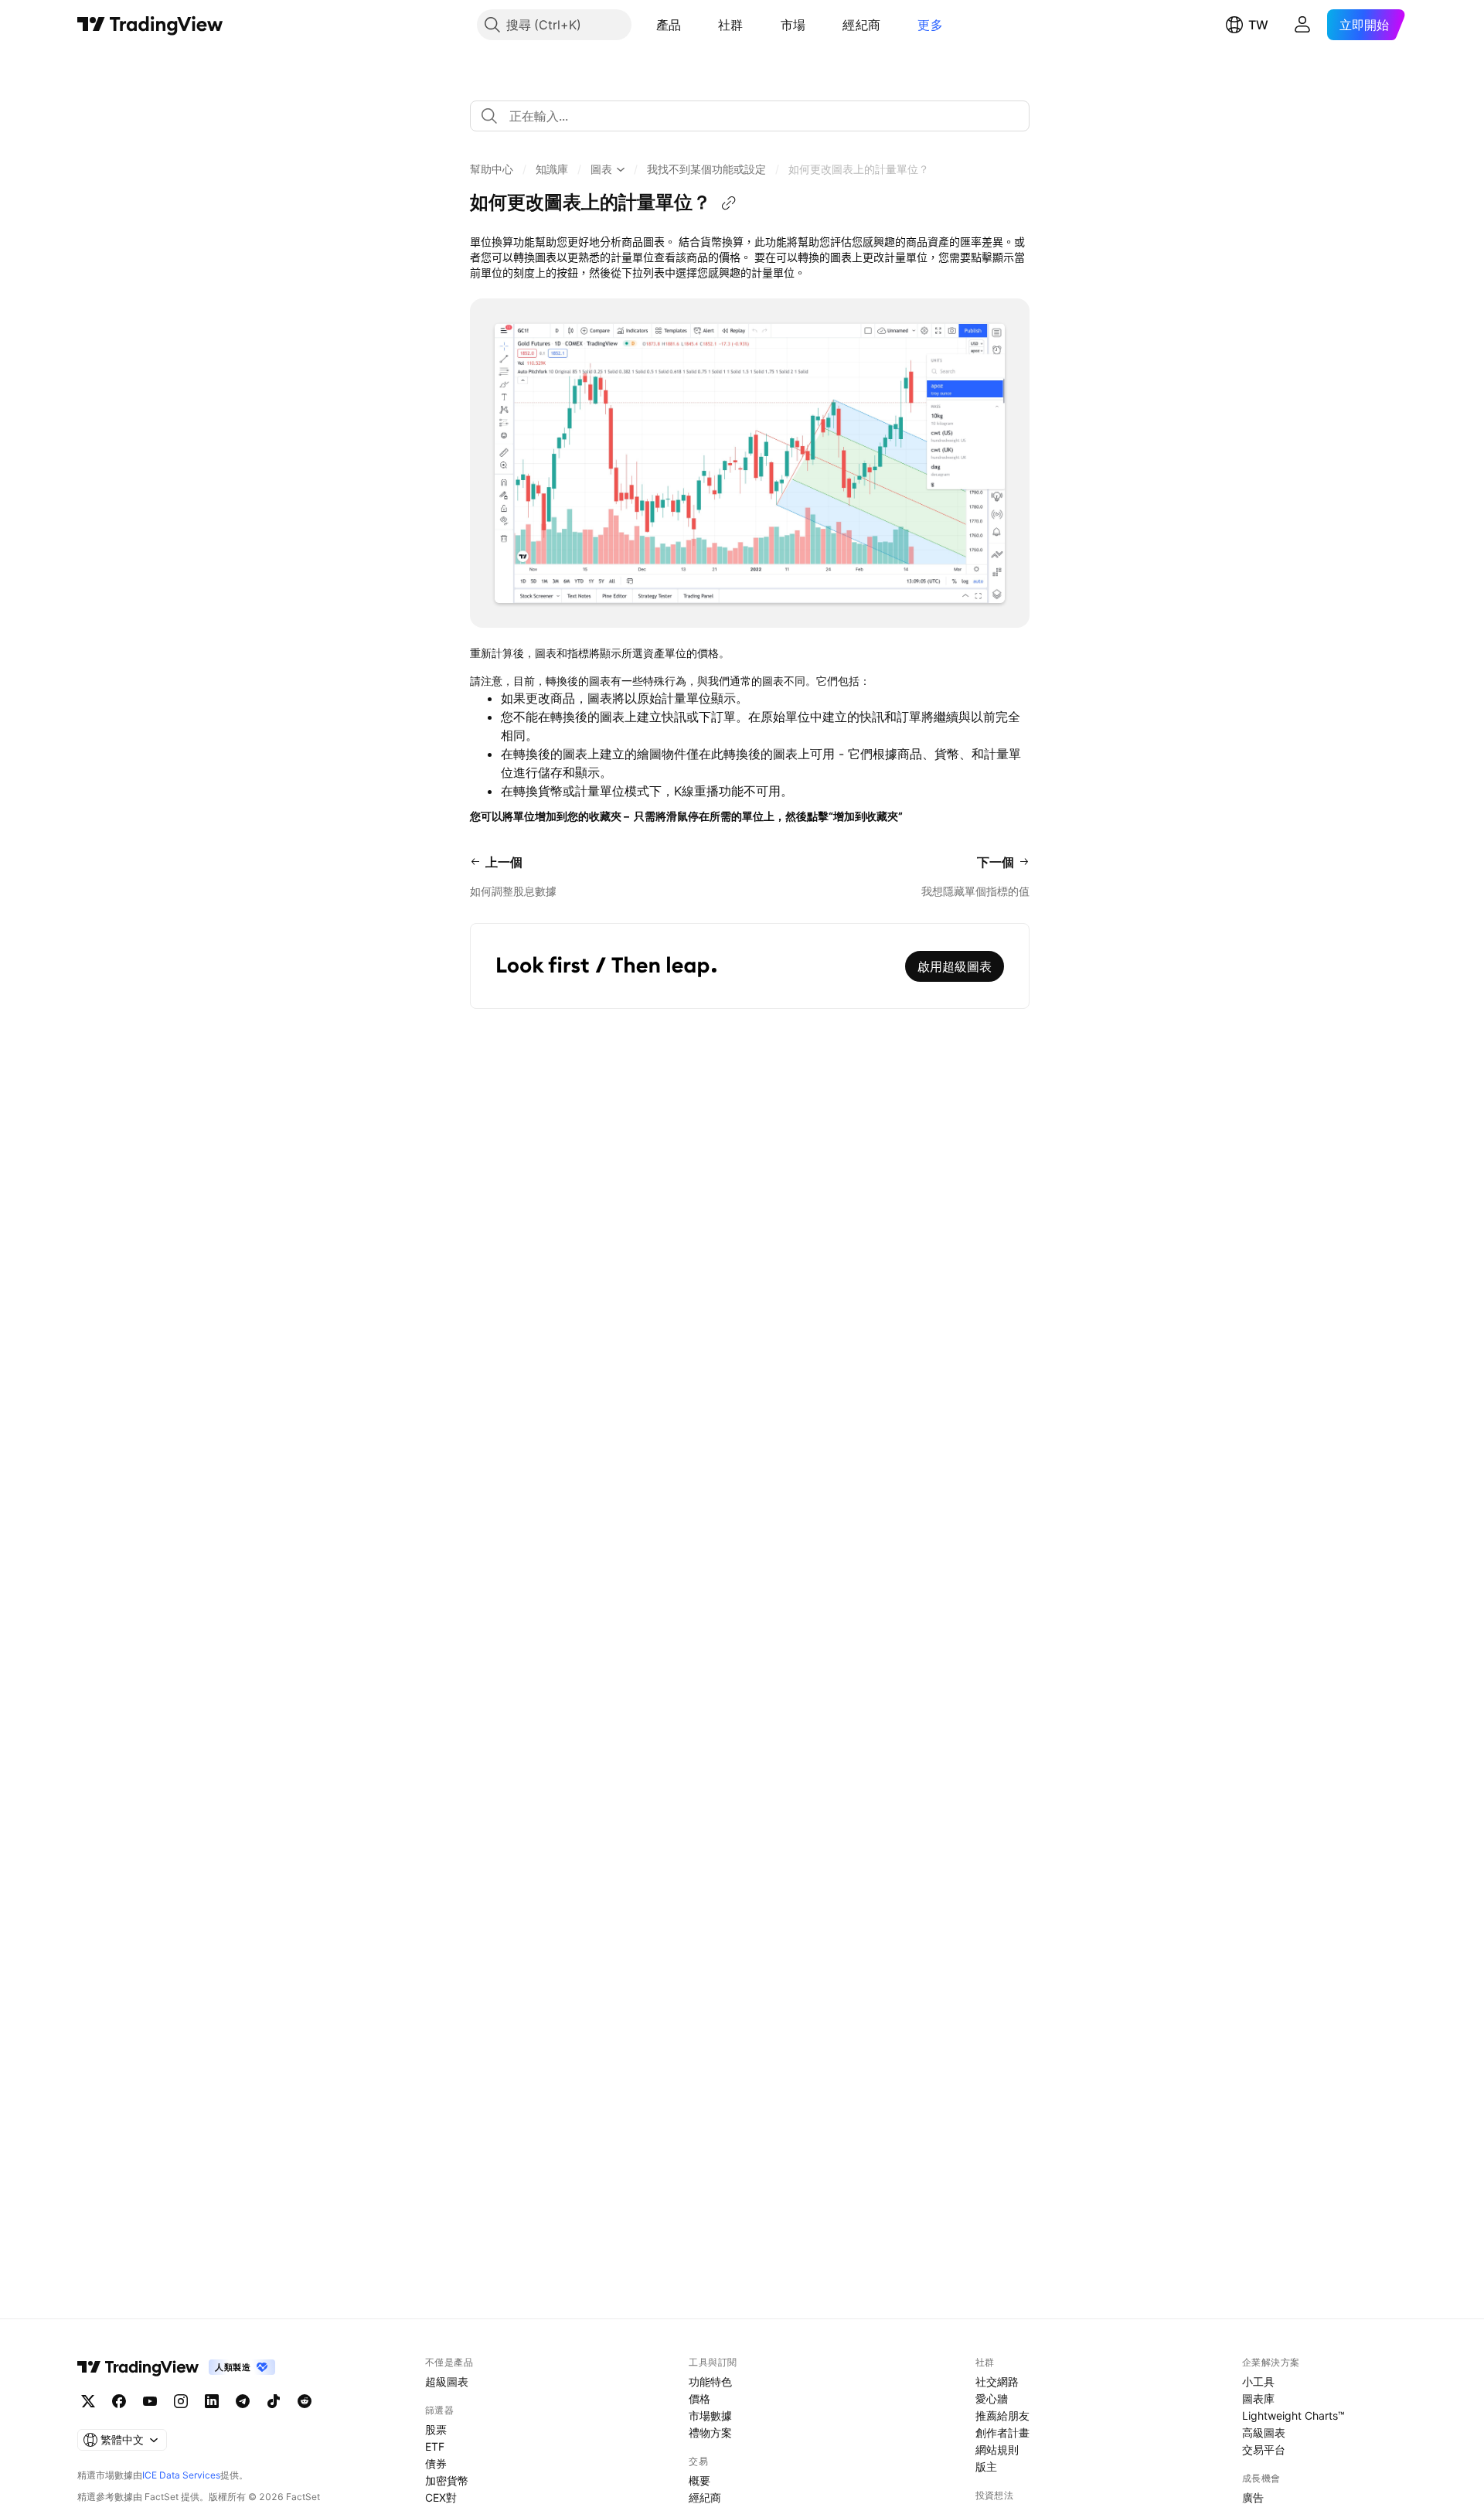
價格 (699, 2398)
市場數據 (710, 2415)
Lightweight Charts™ (1293, 2415)
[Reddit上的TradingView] (305, 2401)
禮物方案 (710, 2432)
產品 (669, 25)
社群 (731, 25)
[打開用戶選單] (1302, 25)
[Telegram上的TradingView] (243, 2401)
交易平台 (1264, 2449)
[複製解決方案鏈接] (729, 203)
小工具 (1258, 2381)
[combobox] (750, 116)
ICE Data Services (181, 2475)
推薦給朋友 (1002, 2415)
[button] (693, 25)
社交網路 (997, 2381)
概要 (699, 2480)
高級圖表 (1264, 2432)
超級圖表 (447, 2381)
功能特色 (710, 2381)
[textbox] (756, 116)
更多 (930, 25)
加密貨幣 (447, 2480)
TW (1258, 25)
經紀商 (861, 25)
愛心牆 (992, 2398)
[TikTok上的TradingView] (274, 2401)
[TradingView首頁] (150, 25)
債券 (436, 2463)
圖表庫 (1258, 2398)
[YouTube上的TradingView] (150, 2401)
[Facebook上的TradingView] (119, 2401)
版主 (986, 2467)
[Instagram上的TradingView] (181, 2401)
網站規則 (997, 2449)
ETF (435, 2446)
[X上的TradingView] (88, 2401)
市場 (793, 25)
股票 (436, 2429)
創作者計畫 (1002, 2432)
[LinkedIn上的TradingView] (212, 2401)
